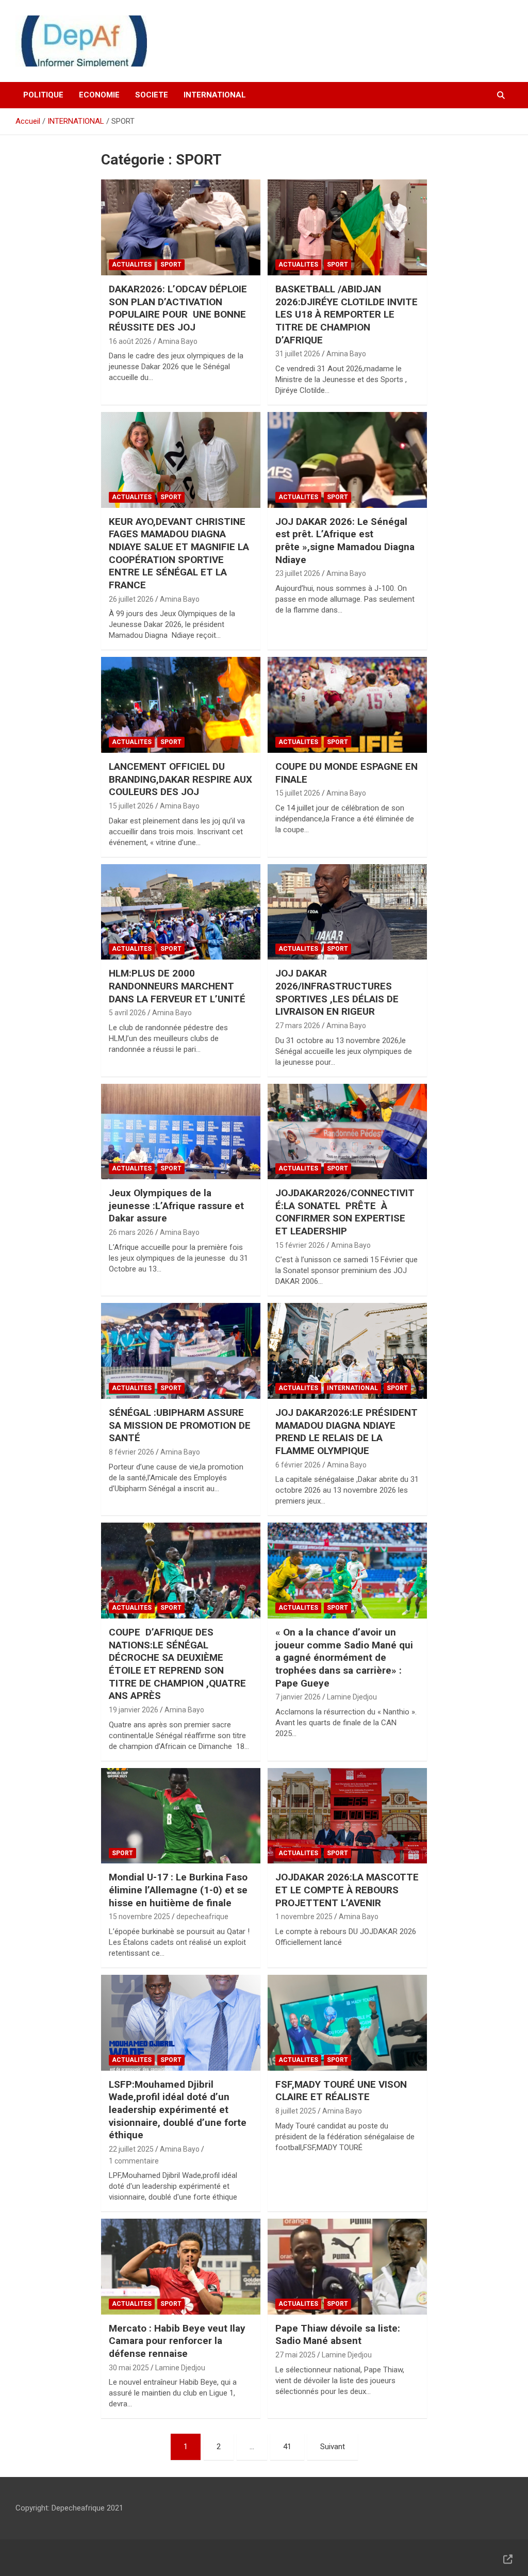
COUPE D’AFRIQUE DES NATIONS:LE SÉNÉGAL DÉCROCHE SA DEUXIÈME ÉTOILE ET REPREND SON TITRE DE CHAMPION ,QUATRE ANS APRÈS (177, 1664)
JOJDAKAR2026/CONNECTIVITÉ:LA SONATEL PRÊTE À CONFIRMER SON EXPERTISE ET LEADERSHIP (345, 1212)
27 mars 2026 (298, 1026)
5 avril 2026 (127, 1013)
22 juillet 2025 (131, 2149)
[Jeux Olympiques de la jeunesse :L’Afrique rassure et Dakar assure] (181, 1132)
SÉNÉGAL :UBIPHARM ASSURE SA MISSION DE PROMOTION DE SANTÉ (180, 1425)
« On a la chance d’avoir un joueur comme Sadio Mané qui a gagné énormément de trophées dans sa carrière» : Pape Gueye (344, 1658)
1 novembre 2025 (304, 1917)
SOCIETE (152, 95)
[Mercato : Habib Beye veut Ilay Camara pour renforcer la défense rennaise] (181, 2267)
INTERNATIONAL (215, 95)
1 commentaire (134, 2161)
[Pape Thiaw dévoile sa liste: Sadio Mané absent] (347, 2267)
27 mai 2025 (295, 2355)
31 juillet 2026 (298, 354)
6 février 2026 (298, 1465)
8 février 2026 (131, 1452)
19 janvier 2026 (134, 1710)
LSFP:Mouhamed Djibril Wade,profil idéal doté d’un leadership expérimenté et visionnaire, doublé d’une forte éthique (178, 2110)
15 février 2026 (300, 1245)
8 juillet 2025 (296, 2111)
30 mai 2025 (129, 2368)
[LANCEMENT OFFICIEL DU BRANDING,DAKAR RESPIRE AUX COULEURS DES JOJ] (181, 705)
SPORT (171, 265)
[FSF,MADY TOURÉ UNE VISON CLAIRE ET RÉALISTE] (347, 2022)
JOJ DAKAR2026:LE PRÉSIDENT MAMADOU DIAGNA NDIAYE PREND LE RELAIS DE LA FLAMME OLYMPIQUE (346, 1432)
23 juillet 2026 (298, 573)
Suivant (333, 2447)
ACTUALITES (132, 265)
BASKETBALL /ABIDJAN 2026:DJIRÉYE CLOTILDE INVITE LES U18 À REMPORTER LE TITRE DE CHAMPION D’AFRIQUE (346, 315)
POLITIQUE (43, 95)
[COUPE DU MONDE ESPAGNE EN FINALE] (347, 705)
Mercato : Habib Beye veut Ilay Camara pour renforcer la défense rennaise (177, 2341)
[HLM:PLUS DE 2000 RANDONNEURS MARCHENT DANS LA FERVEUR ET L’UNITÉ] (181, 912)
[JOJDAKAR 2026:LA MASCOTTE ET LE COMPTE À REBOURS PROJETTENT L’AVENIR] (347, 1816)
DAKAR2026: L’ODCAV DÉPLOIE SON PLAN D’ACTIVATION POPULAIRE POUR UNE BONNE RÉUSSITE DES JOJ (178, 308)
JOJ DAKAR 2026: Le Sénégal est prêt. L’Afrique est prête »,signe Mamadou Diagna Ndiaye (345, 541)
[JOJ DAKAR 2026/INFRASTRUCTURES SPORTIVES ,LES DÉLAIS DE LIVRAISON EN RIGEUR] (347, 912)
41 (287, 2447)
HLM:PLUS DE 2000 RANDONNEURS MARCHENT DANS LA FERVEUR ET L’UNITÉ (178, 986)
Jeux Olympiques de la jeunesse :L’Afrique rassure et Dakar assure (176, 1206)
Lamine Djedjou (352, 1697)
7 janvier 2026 (298, 1697)
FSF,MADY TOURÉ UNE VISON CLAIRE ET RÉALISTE (341, 2091)
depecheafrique (202, 1917)
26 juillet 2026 (131, 599)
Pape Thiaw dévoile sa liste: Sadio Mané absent (338, 2335)
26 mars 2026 (131, 1232)
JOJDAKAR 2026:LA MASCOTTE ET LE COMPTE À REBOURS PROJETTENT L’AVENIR (347, 1890)
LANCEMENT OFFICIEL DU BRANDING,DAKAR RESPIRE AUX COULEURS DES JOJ (180, 779)
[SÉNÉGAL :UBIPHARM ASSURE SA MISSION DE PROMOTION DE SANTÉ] (181, 1351)
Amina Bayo (178, 341)
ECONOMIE (99, 95)
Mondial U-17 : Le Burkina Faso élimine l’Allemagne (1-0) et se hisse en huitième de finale (178, 1890)
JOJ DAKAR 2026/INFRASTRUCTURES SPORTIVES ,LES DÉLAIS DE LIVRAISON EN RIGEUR (337, 992)
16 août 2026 (130, 341)
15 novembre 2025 (139, 1917)
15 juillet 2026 (131, 806)
